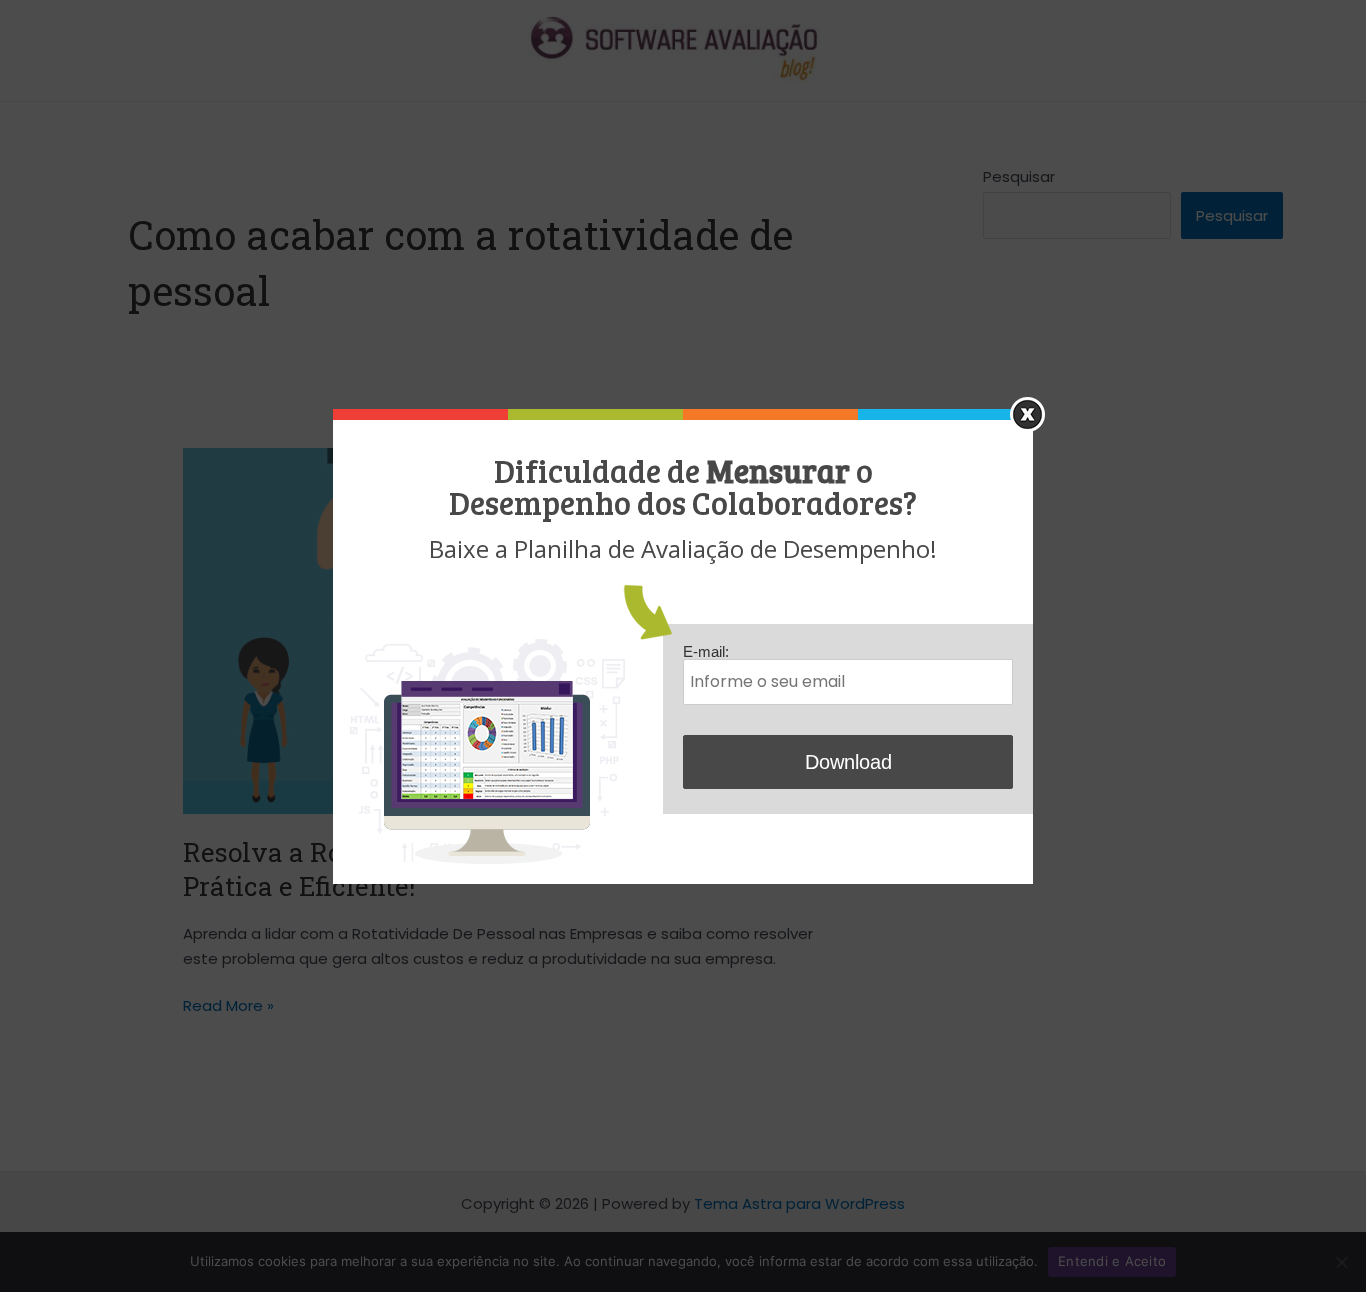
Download (848, 762)
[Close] (1027, 414)
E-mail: (706, 651)
